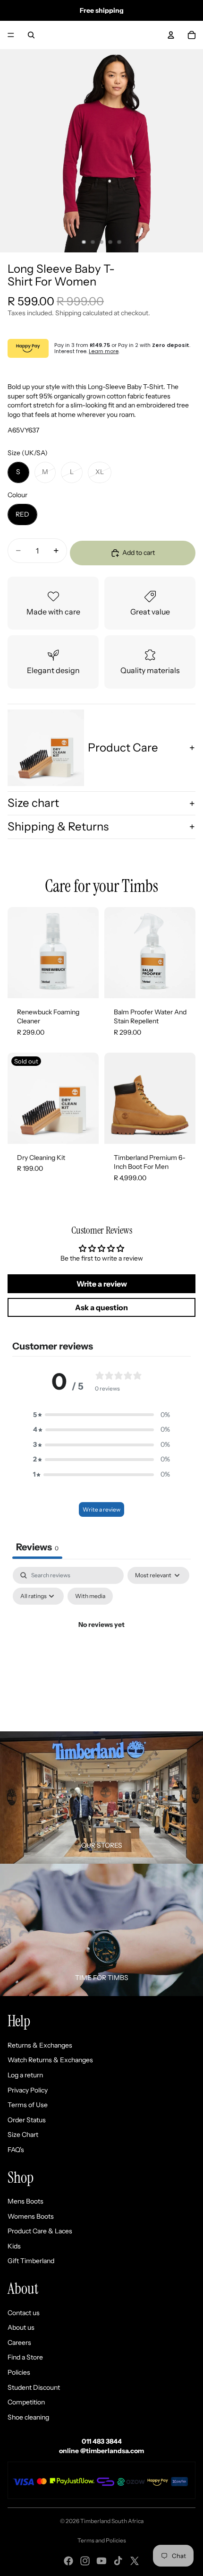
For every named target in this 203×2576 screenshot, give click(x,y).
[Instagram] (85, 2561)
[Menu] (11, 35)
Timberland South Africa (112, 2521)
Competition (26, 2402)
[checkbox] (90, 1596)
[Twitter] (135, 2561)
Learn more (104, 351)
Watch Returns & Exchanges (50, 2060)
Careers (19, 2343)
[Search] (31, 35)
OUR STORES (102, 1845)
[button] (101, 1415)
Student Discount (34, 2387)
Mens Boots (25, 2201)
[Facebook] (68, 2561)
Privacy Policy (28, 2090)
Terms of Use (28, 2105)
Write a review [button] (102, 1284)
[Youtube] (101, 2561)
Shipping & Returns (58, 826)
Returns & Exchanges (40, 2045)
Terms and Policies (102, 2540)
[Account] (171, 35)
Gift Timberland (31, 2261)
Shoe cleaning (28, 2417)
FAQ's (16, 2150)
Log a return (25, 2075)
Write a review (101, 1509)
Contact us (24, 2313)
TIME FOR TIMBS (102, 1978)
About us (21, 2327)
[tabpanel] (101, 1647)
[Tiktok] (118, 2561)
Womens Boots (31, 2216)
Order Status (27, 2120)
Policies (19, 2372)
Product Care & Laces (40, 2231)
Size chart (33, 803)
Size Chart (23, 2135)
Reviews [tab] (37, 1547)
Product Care (123, 748)
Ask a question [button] (101, 1307)
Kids (14, 2246)
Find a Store (25, 2357)
